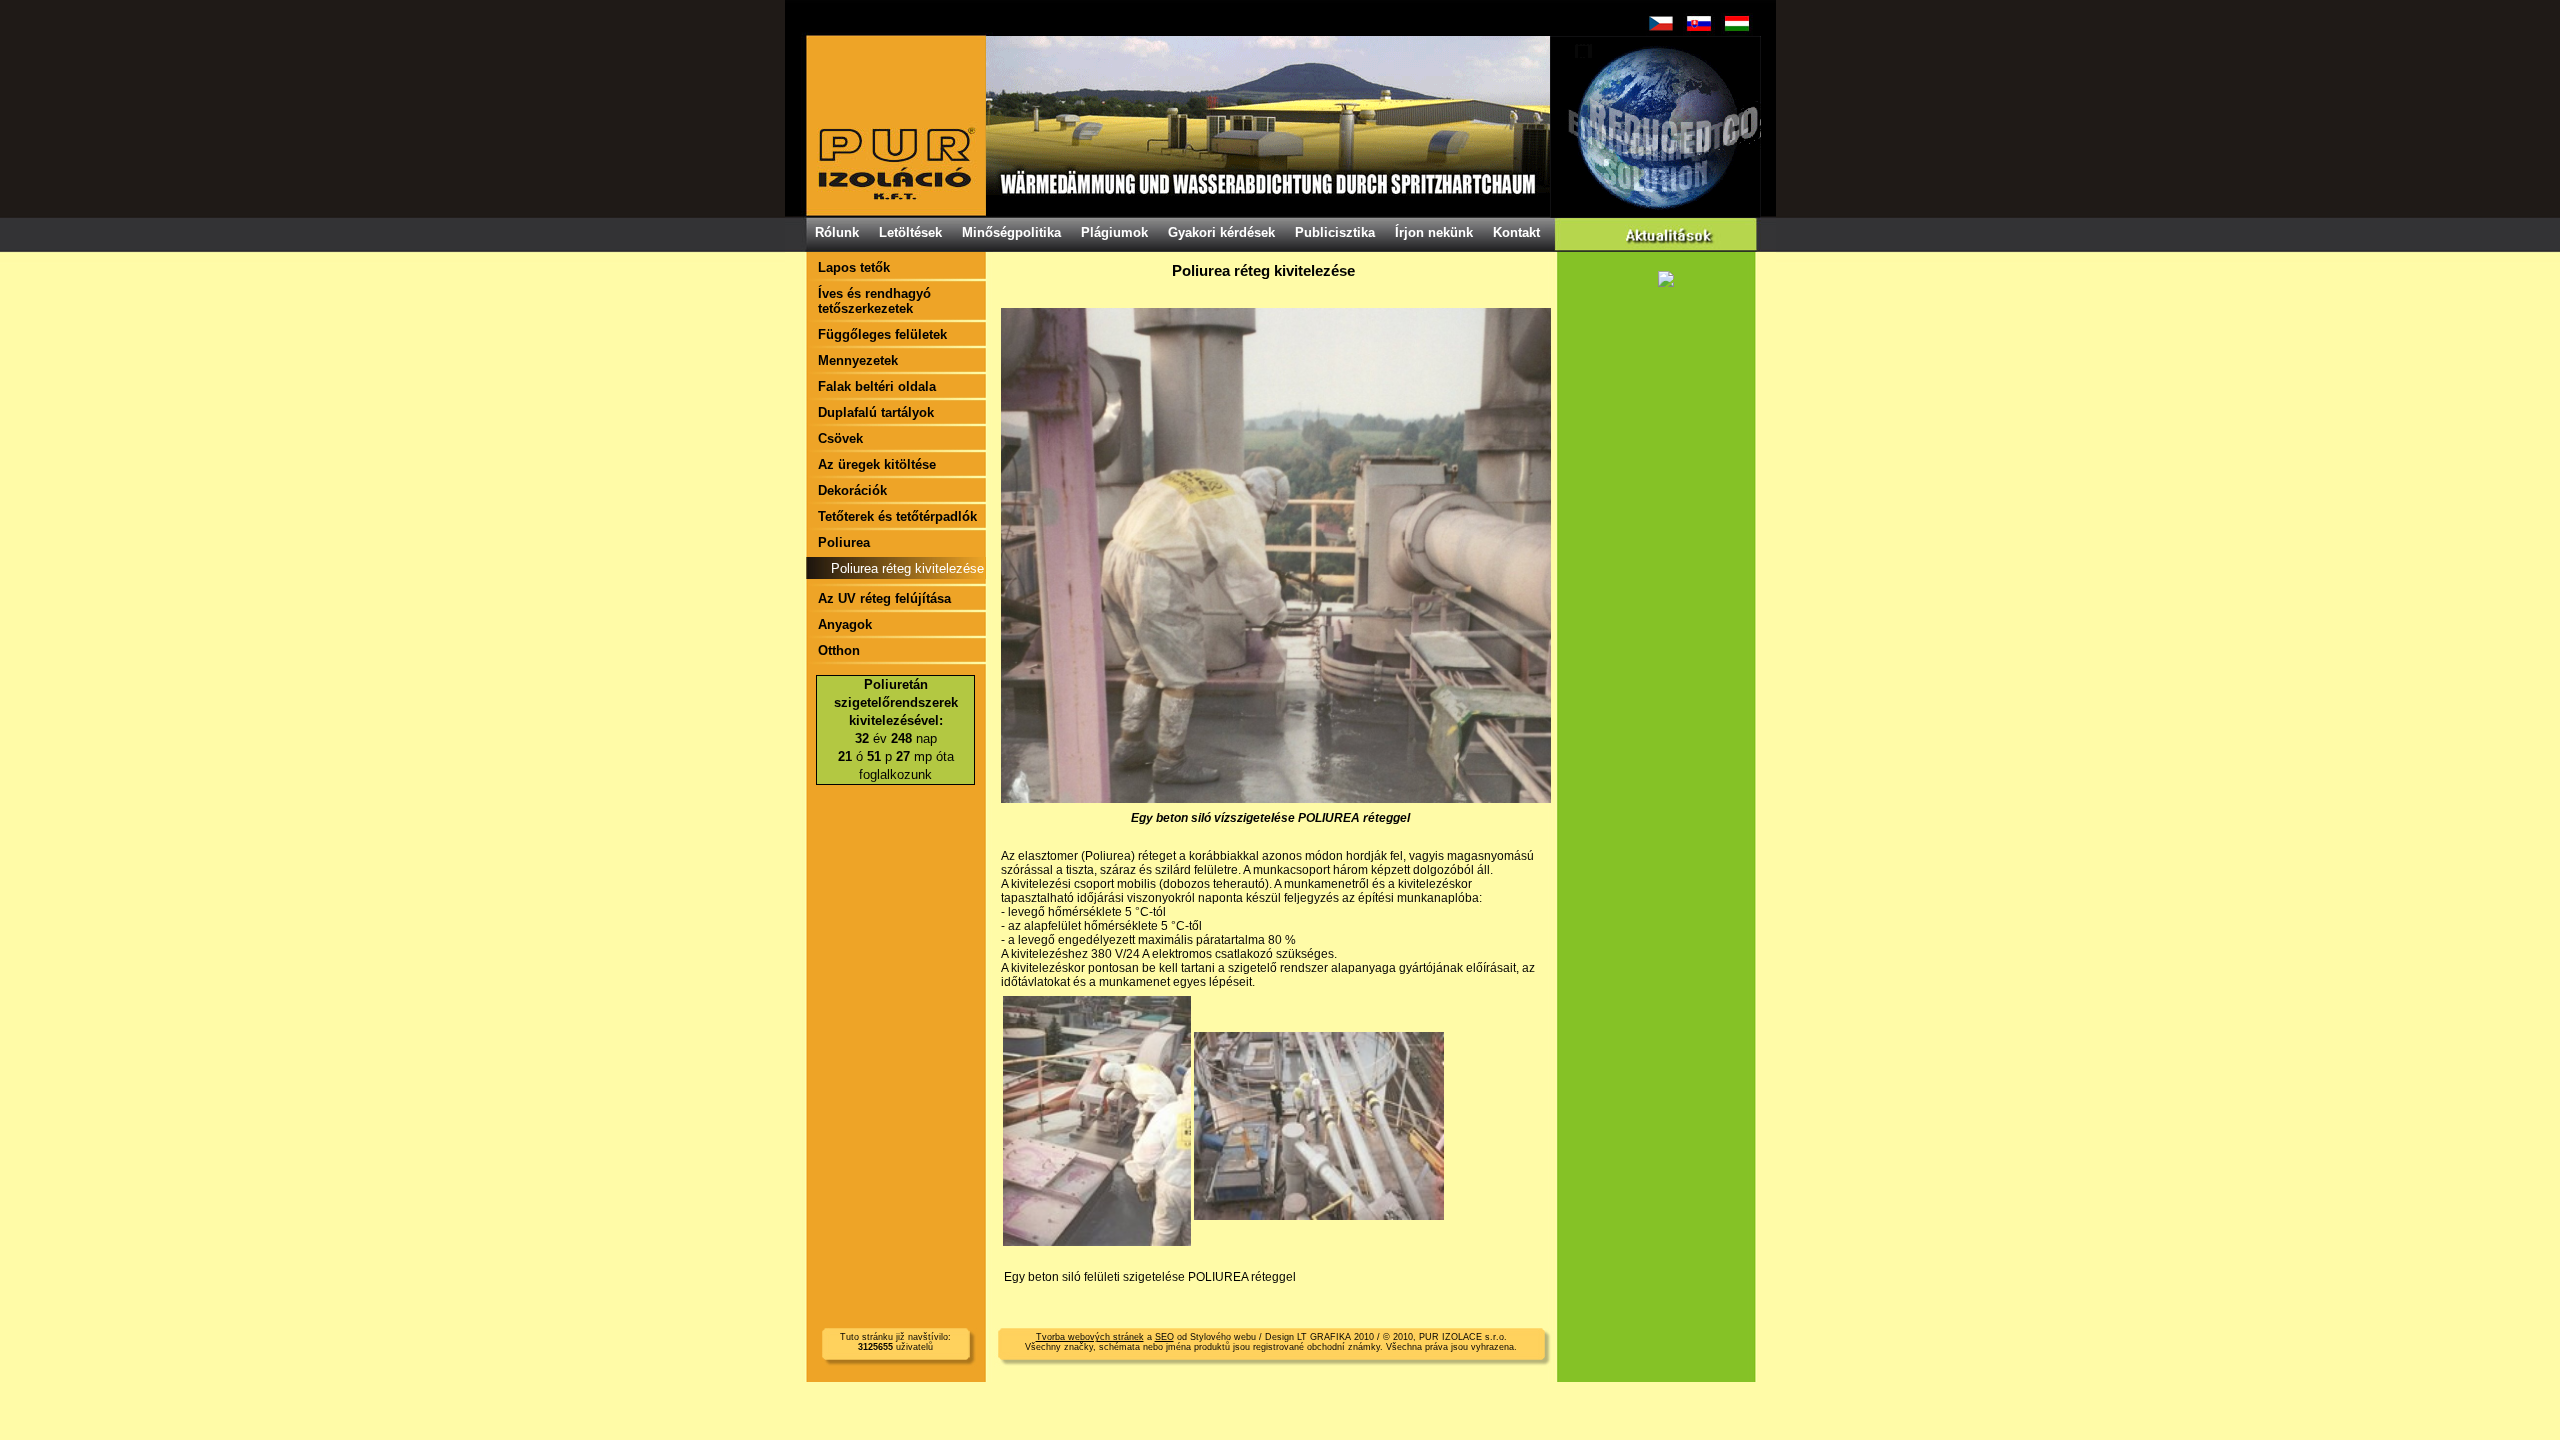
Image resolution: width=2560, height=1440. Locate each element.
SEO (1164, 1337)
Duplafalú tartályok (876, 412)
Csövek (840, 438)
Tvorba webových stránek (1090, 1337)
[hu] (1737, 23)
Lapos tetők (854, 267)
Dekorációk (852, 490)
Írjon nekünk (1434, 232)
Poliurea (844, 542)
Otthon (839, 650)
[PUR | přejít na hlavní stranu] (1283, 126)
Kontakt (1516, 232)
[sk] (1699, 23)
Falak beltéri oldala (877, 386)
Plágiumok (1114, 232)
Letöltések (910, 232)
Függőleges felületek (882, 334)
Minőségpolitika (1011, 232)
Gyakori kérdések (1221, 232)
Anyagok (845, 624)
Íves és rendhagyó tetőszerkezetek (874, 301)
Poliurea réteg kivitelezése (907, 568)
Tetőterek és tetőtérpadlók (897, 516)
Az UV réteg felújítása (884, 598)
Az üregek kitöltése (877, 464)
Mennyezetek (858, 360)
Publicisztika (1335, 232)
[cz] (1661, 23)
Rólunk (837, 232)
